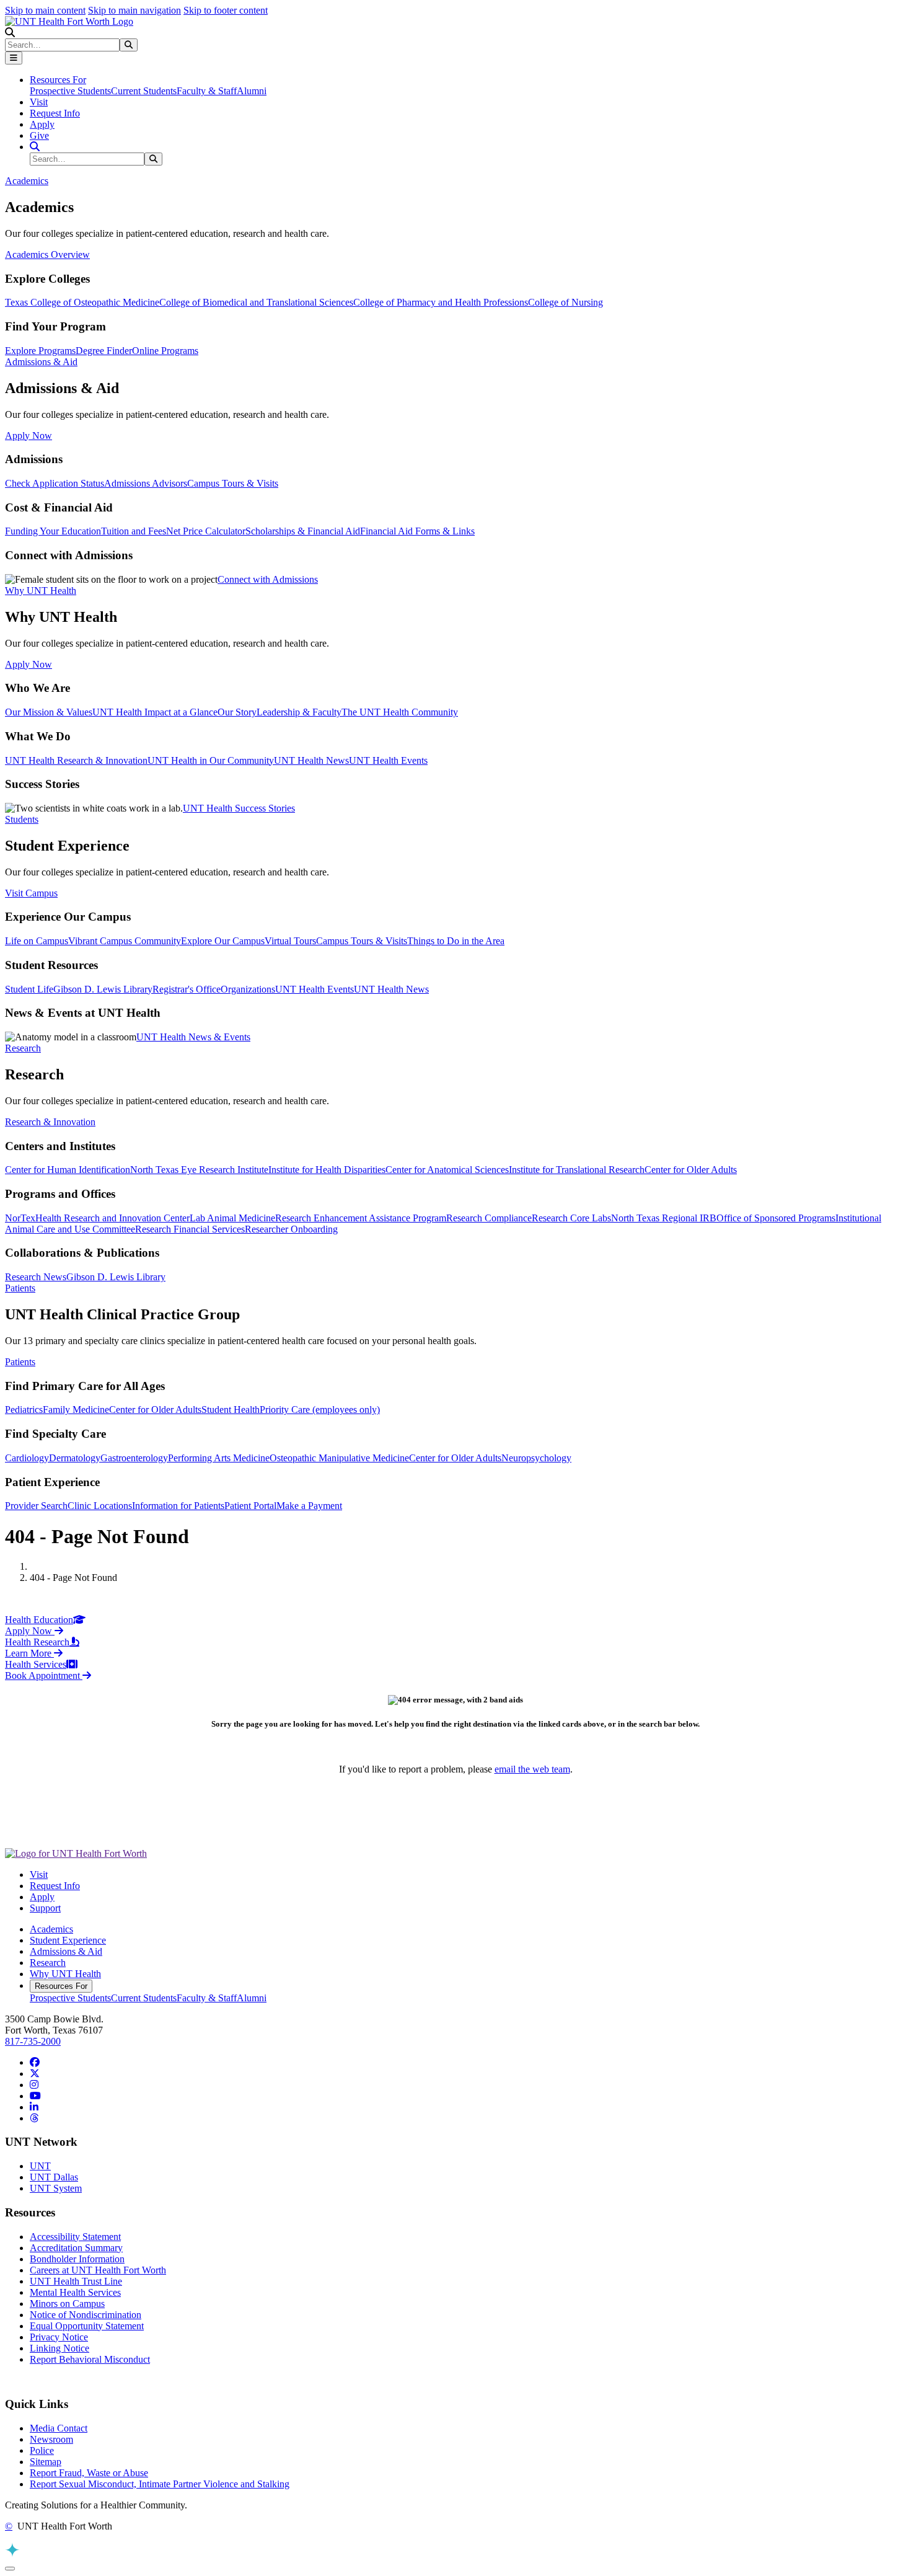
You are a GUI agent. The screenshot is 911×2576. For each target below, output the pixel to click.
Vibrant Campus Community (125, 941)
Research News (36, 1277)
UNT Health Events (388, 760)
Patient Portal (250, 1506)
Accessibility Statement (75, 2237)
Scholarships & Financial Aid (303, 531)
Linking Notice (59, 2348)
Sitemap (46, 2462)
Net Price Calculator (206, 531)
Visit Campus (31, 893)
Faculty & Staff (207, 91)
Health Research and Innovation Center (112, 1218)
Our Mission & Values (49, 712)
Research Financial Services (190, 1229)
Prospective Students (70, 91)
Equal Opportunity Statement (87, 2326)
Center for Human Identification (68, 1170)
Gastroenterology (134, 1458)
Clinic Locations (100, 1506)
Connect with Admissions (268, 579)
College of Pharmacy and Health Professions (441, 302)
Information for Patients (178, 1506)
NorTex (20, 1218)
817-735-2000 (33, 2041)
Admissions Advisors (146, 483)
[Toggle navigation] (14, 58)
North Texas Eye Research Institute (199, 1170)
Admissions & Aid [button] (41, 362)
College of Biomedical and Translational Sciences (256, 302)
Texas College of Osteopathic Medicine (82, 302)
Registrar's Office (187, 989)
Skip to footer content (226, 10)
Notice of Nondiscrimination (86, 2315)
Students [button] (22, 819)
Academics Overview (47, 255)
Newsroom (51, 2439)
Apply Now (29, 436)
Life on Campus (37, 941)
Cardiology (27, 1458)
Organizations (248, 989)
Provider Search (36, 1506)
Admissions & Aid (66, 1951)
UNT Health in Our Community (211, 760)
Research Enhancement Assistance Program (361, 1218)
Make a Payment (309, 1506)
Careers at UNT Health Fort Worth (98, 2270)
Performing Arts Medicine (219, 1458)
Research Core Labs (571, 1218)
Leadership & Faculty (299, 712)
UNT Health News (311, 760)
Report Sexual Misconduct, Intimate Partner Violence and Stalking (160, 2484)
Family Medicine (76, 1410)
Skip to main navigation (134, 10)
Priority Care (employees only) (320, 1410)
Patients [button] (20, 1288)
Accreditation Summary (76, 2248)
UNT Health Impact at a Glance (155, 712)
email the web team (532, 1769)
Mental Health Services (75, 2292)
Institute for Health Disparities (327, 1170)
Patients (20, 1362)
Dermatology (75, 1458)
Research (48, 1963)
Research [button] (23, 1048)
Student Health (231, 1410)
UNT (40, 2166)
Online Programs (165, 351)
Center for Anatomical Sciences (447, 1170)
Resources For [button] (58, 80)
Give (39, 135)
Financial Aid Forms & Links (417, 531)
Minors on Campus (67, 2304)
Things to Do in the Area (456, 941)
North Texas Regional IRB (664, 1218)
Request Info (55, 113)
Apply (42, 124)
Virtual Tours (290, 941)
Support (45, 1908)
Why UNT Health (65, 1974)
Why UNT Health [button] (41, 591)
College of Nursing (566, 302)
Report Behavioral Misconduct (90, 2359)
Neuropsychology (536, 1458)
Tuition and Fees (134, 531)
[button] (10, 33)
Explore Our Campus (223, 941)
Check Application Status (55, 483)
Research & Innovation (50, 1122)
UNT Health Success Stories (239, 808)
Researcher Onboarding (291, 1229)
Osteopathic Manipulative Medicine (339, 1458)
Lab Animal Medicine (232, 1218)
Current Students (144, 91)
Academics (51, 1929)
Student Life (29, 989)
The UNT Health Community (400, 712)
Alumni (252, 91)
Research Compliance (489, 1218)
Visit (39, 102)
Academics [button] (27, 181)
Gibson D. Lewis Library (103, 989)
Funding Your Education (53, 531)
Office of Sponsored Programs (776, 1218)
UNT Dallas (54, 2177)
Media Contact (59, 2428)
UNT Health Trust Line (76, 2281)
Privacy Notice (59, 2337)
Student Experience (68, 1940)
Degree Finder (104, 351)
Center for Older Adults (691, 1170)
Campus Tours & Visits (233, 483)
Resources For (61, 1986)
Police (42, 2450)
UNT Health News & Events (193, 1037)
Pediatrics (24, 1410)
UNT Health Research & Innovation (76, 760)
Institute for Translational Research (577, 1170)
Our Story (237, 712)
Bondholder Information (77, 2259)
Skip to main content (45, 10)
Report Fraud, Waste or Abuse (89, 2473)
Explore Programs (40, 351)
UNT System (56, 2188)
